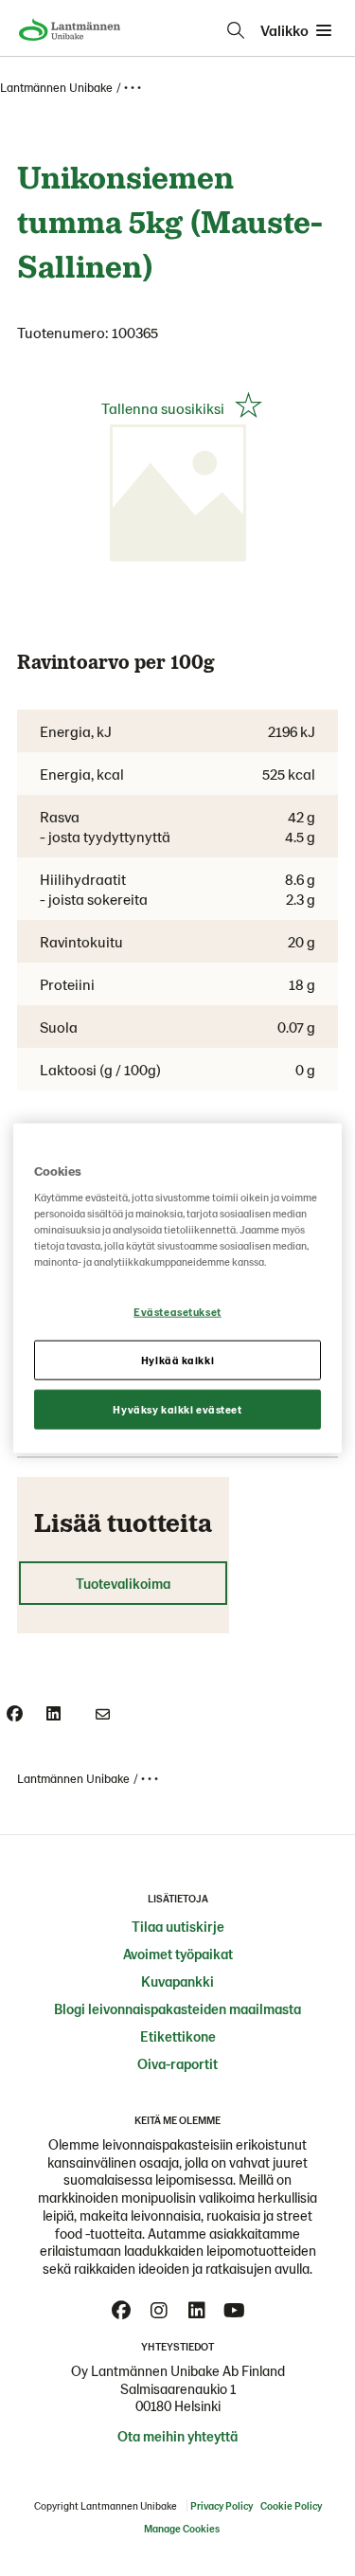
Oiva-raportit (177, 2063)
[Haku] (236, 30)
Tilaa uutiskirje (178, 1926)
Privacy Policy (222, 2505)
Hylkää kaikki (177, 1360)
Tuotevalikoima (123, 1583)
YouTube (235, 2311)
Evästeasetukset (177, 1312)
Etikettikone (178, 2036)
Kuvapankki (177, 1981)
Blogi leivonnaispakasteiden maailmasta (177, 2009)
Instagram (159, 2311)
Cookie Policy (291, 2505)
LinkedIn (197, 2311)
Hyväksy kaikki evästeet (177, 1409)
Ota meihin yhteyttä (177, 2436)
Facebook (121, 2311)
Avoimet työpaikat (178, 1954)
